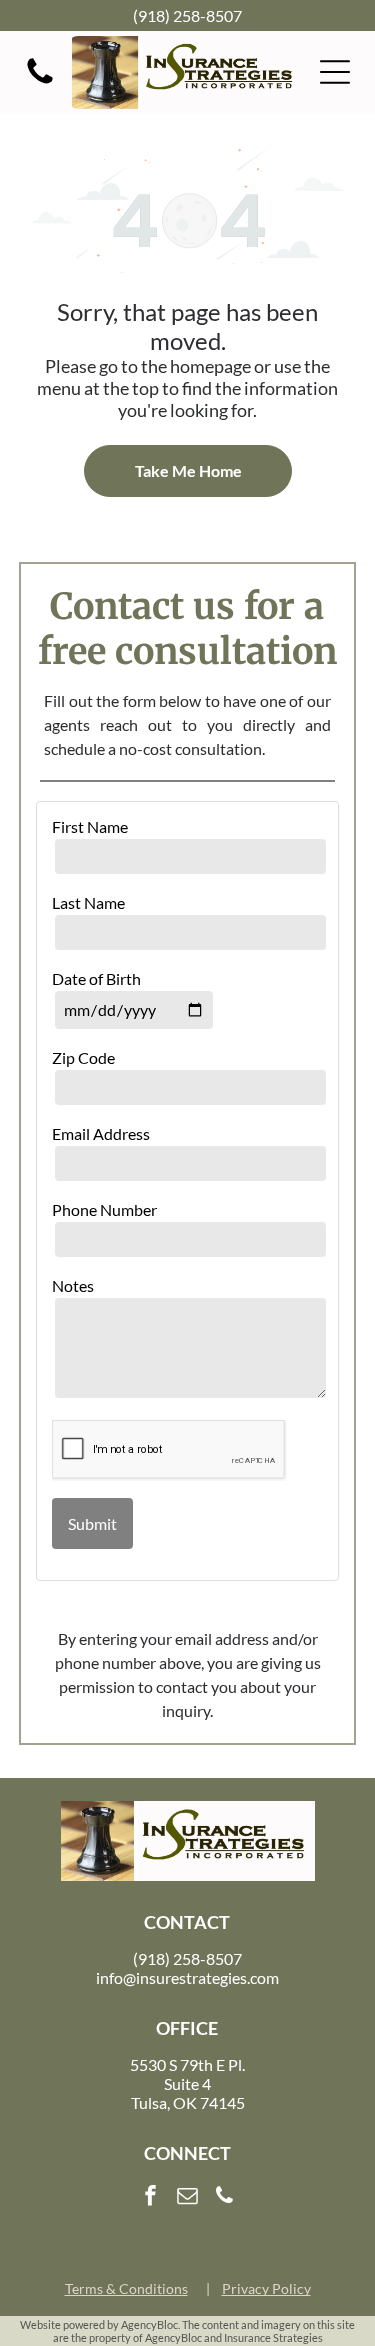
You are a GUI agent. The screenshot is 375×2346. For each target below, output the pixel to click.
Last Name (88, 902)
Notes (73, 1285)
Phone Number (104, 1209)
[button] (335, 72)
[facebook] (151, 2198)
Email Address (101, 1133)
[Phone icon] (40, 81)
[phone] (225, 2198)
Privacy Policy (266, 2288)
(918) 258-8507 (187, 15)
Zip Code (83, 1057)
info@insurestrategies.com (187, 1977)
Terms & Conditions (126, 2288)
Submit (92, 1523)
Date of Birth (96, 978)
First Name (90, 826)
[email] (188, 2198)
